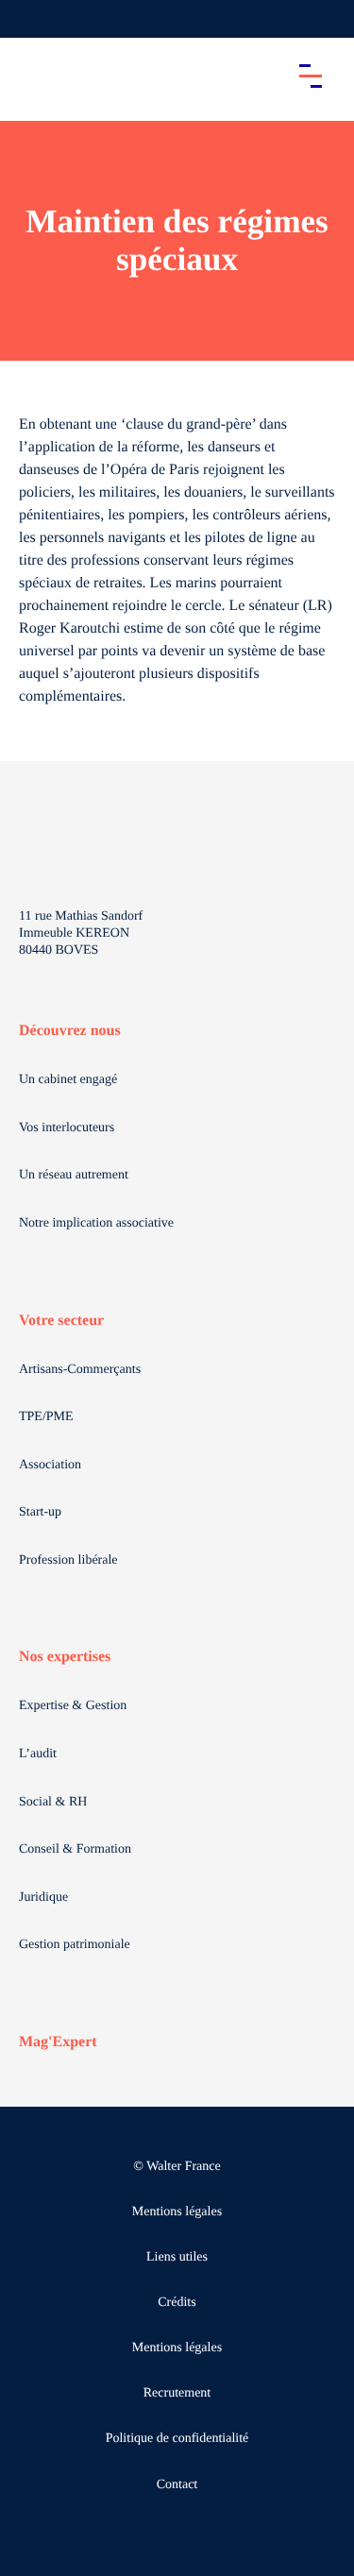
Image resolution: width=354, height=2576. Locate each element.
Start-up (40, 1512)
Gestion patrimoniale (75, 1945)
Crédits (177, 2303)
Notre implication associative (96, 1223)
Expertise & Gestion (73, 1706)
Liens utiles (177, 2257)
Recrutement (177, 2393)
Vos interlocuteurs (67, 1128)
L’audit (38, 1754)
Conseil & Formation (75, 1849)
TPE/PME (46, 1417)
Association (50, 1465)
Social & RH (53, 1802)
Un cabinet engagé (68, 1080)
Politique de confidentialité (177, 2439)
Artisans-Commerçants (80, 1370)
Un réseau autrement (74, 1175)
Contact (177, 2485)
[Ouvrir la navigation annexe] (30, 19)
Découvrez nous (70, 1031)
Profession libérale (68, 1560)
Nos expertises (65, 1657)
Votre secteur (61, 1321)
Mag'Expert (58, 2042)
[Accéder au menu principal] (311, 76)
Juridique (43, 1898)
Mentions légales (177, 2212)
